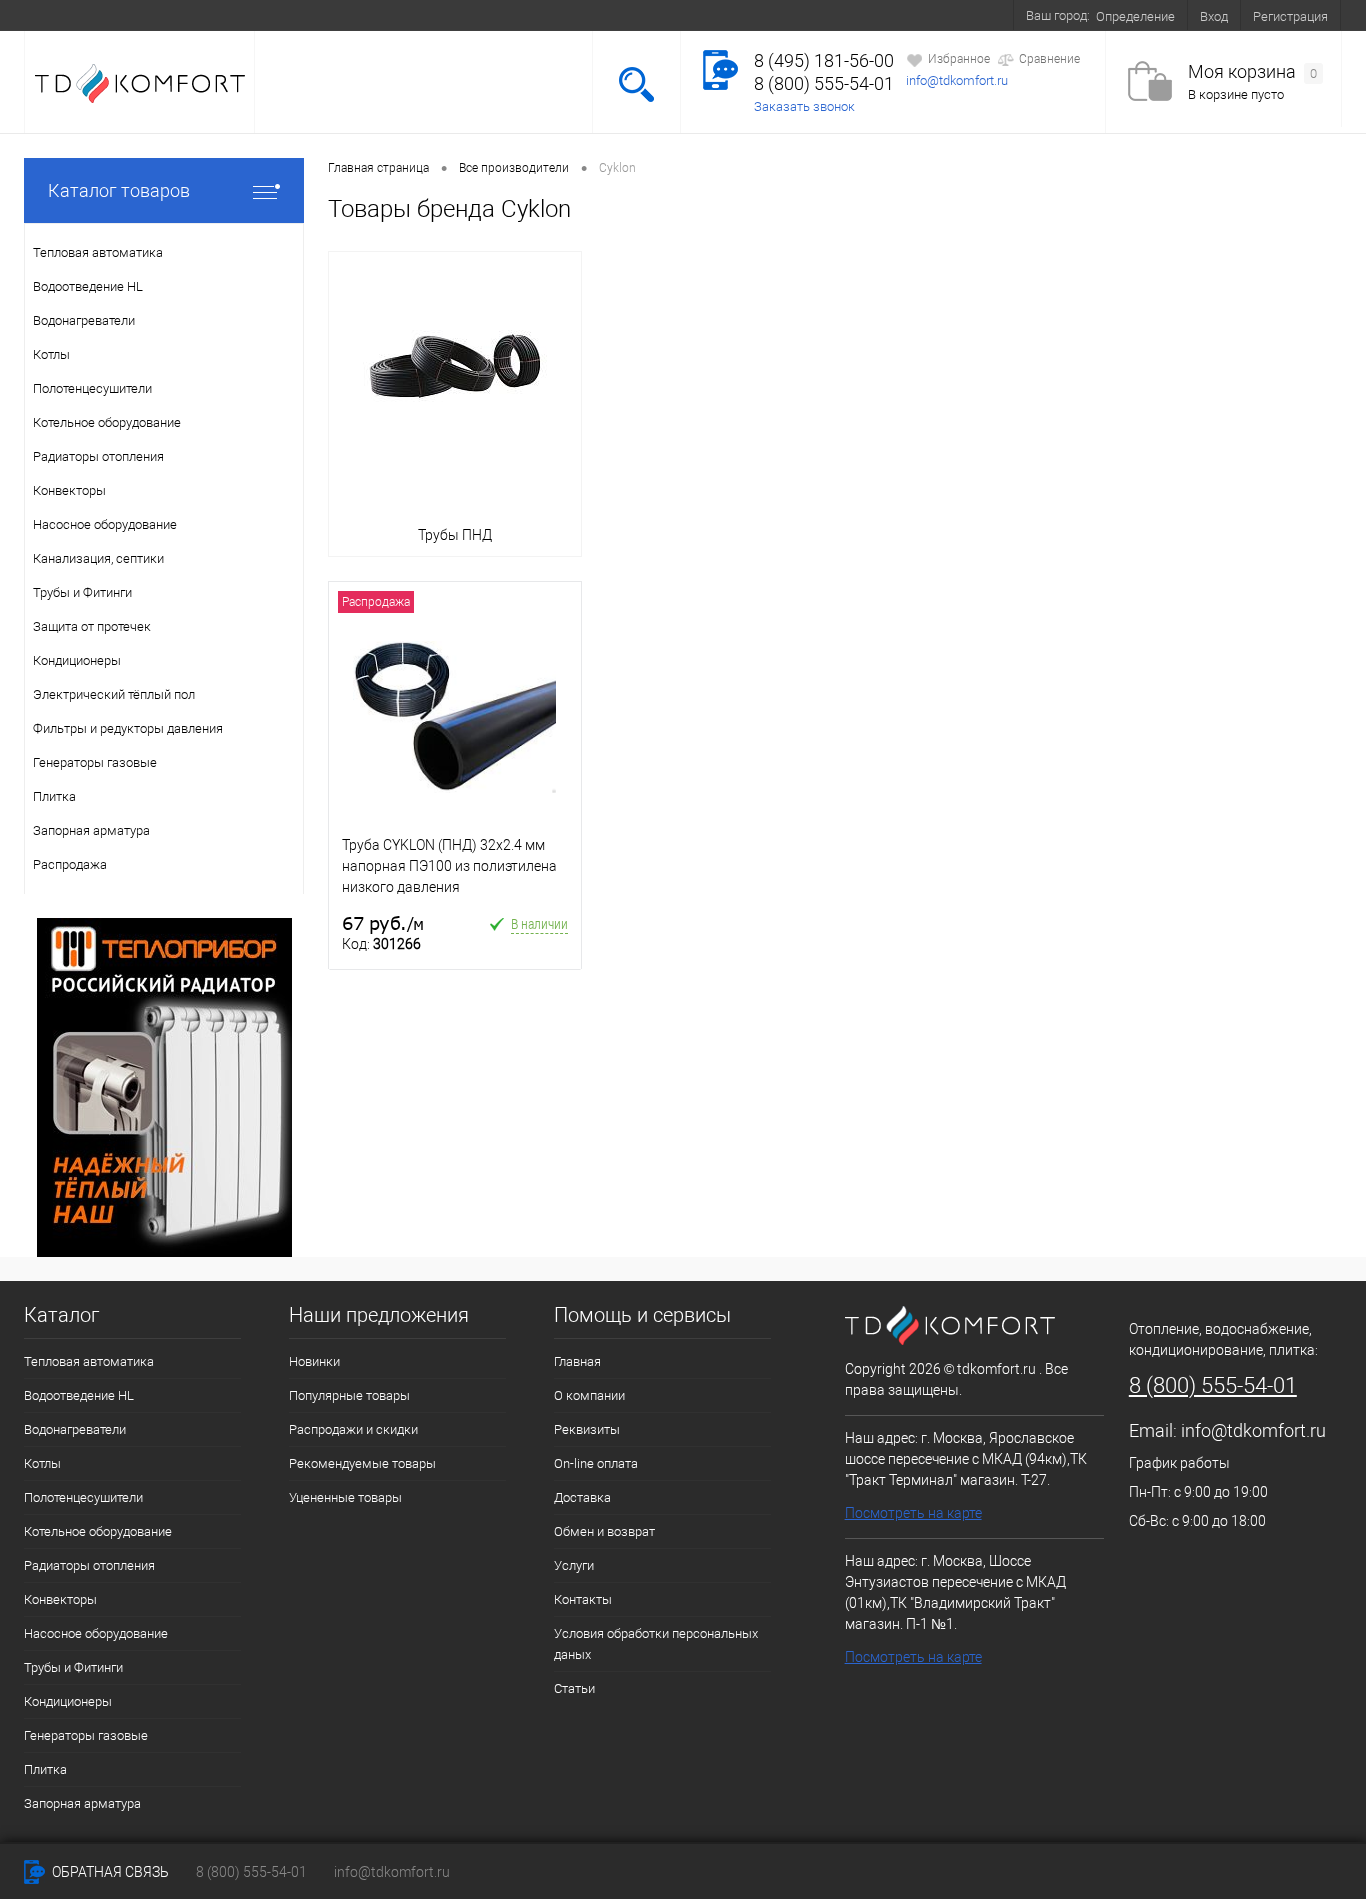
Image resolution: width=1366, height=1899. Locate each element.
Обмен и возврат (474, 15)
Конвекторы (60, 1599)
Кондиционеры (68, 1701)
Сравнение (1049, 59)
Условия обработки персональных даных (656, 1644)
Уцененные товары (345, 1497)
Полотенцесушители (83, 1497)
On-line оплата (262, 15)
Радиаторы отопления (89, 1565)
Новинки (314, 1361)
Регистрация (1290, 16)
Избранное (959, 59)
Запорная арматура (82, 1803)
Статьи (574, 1688)
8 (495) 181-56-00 (824, 60)
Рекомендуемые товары (362, 1463)
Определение (1135, 16)
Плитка (45, 1769)
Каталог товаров (119, 190)
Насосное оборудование (96, 1633)
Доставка (363, 15)
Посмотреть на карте (913, 1513)
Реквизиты (587, 1429)
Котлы (42, 1463)
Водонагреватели (75, 1429)
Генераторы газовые (86, 1735)
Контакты (816, 15)
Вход (1214, 16)
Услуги (575, 15)
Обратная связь (109, 1872)
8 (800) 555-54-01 (824, 83)
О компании (153, 15)
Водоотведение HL (79, 1395)
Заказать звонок (804, 106)
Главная (64, 15)
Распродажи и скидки (353, 1429)
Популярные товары (349, 1395)
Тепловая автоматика (89, 1361)
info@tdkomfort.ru (957, 80)
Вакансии (728, 15)
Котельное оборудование (98, 1531)
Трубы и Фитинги (73, 1667)
